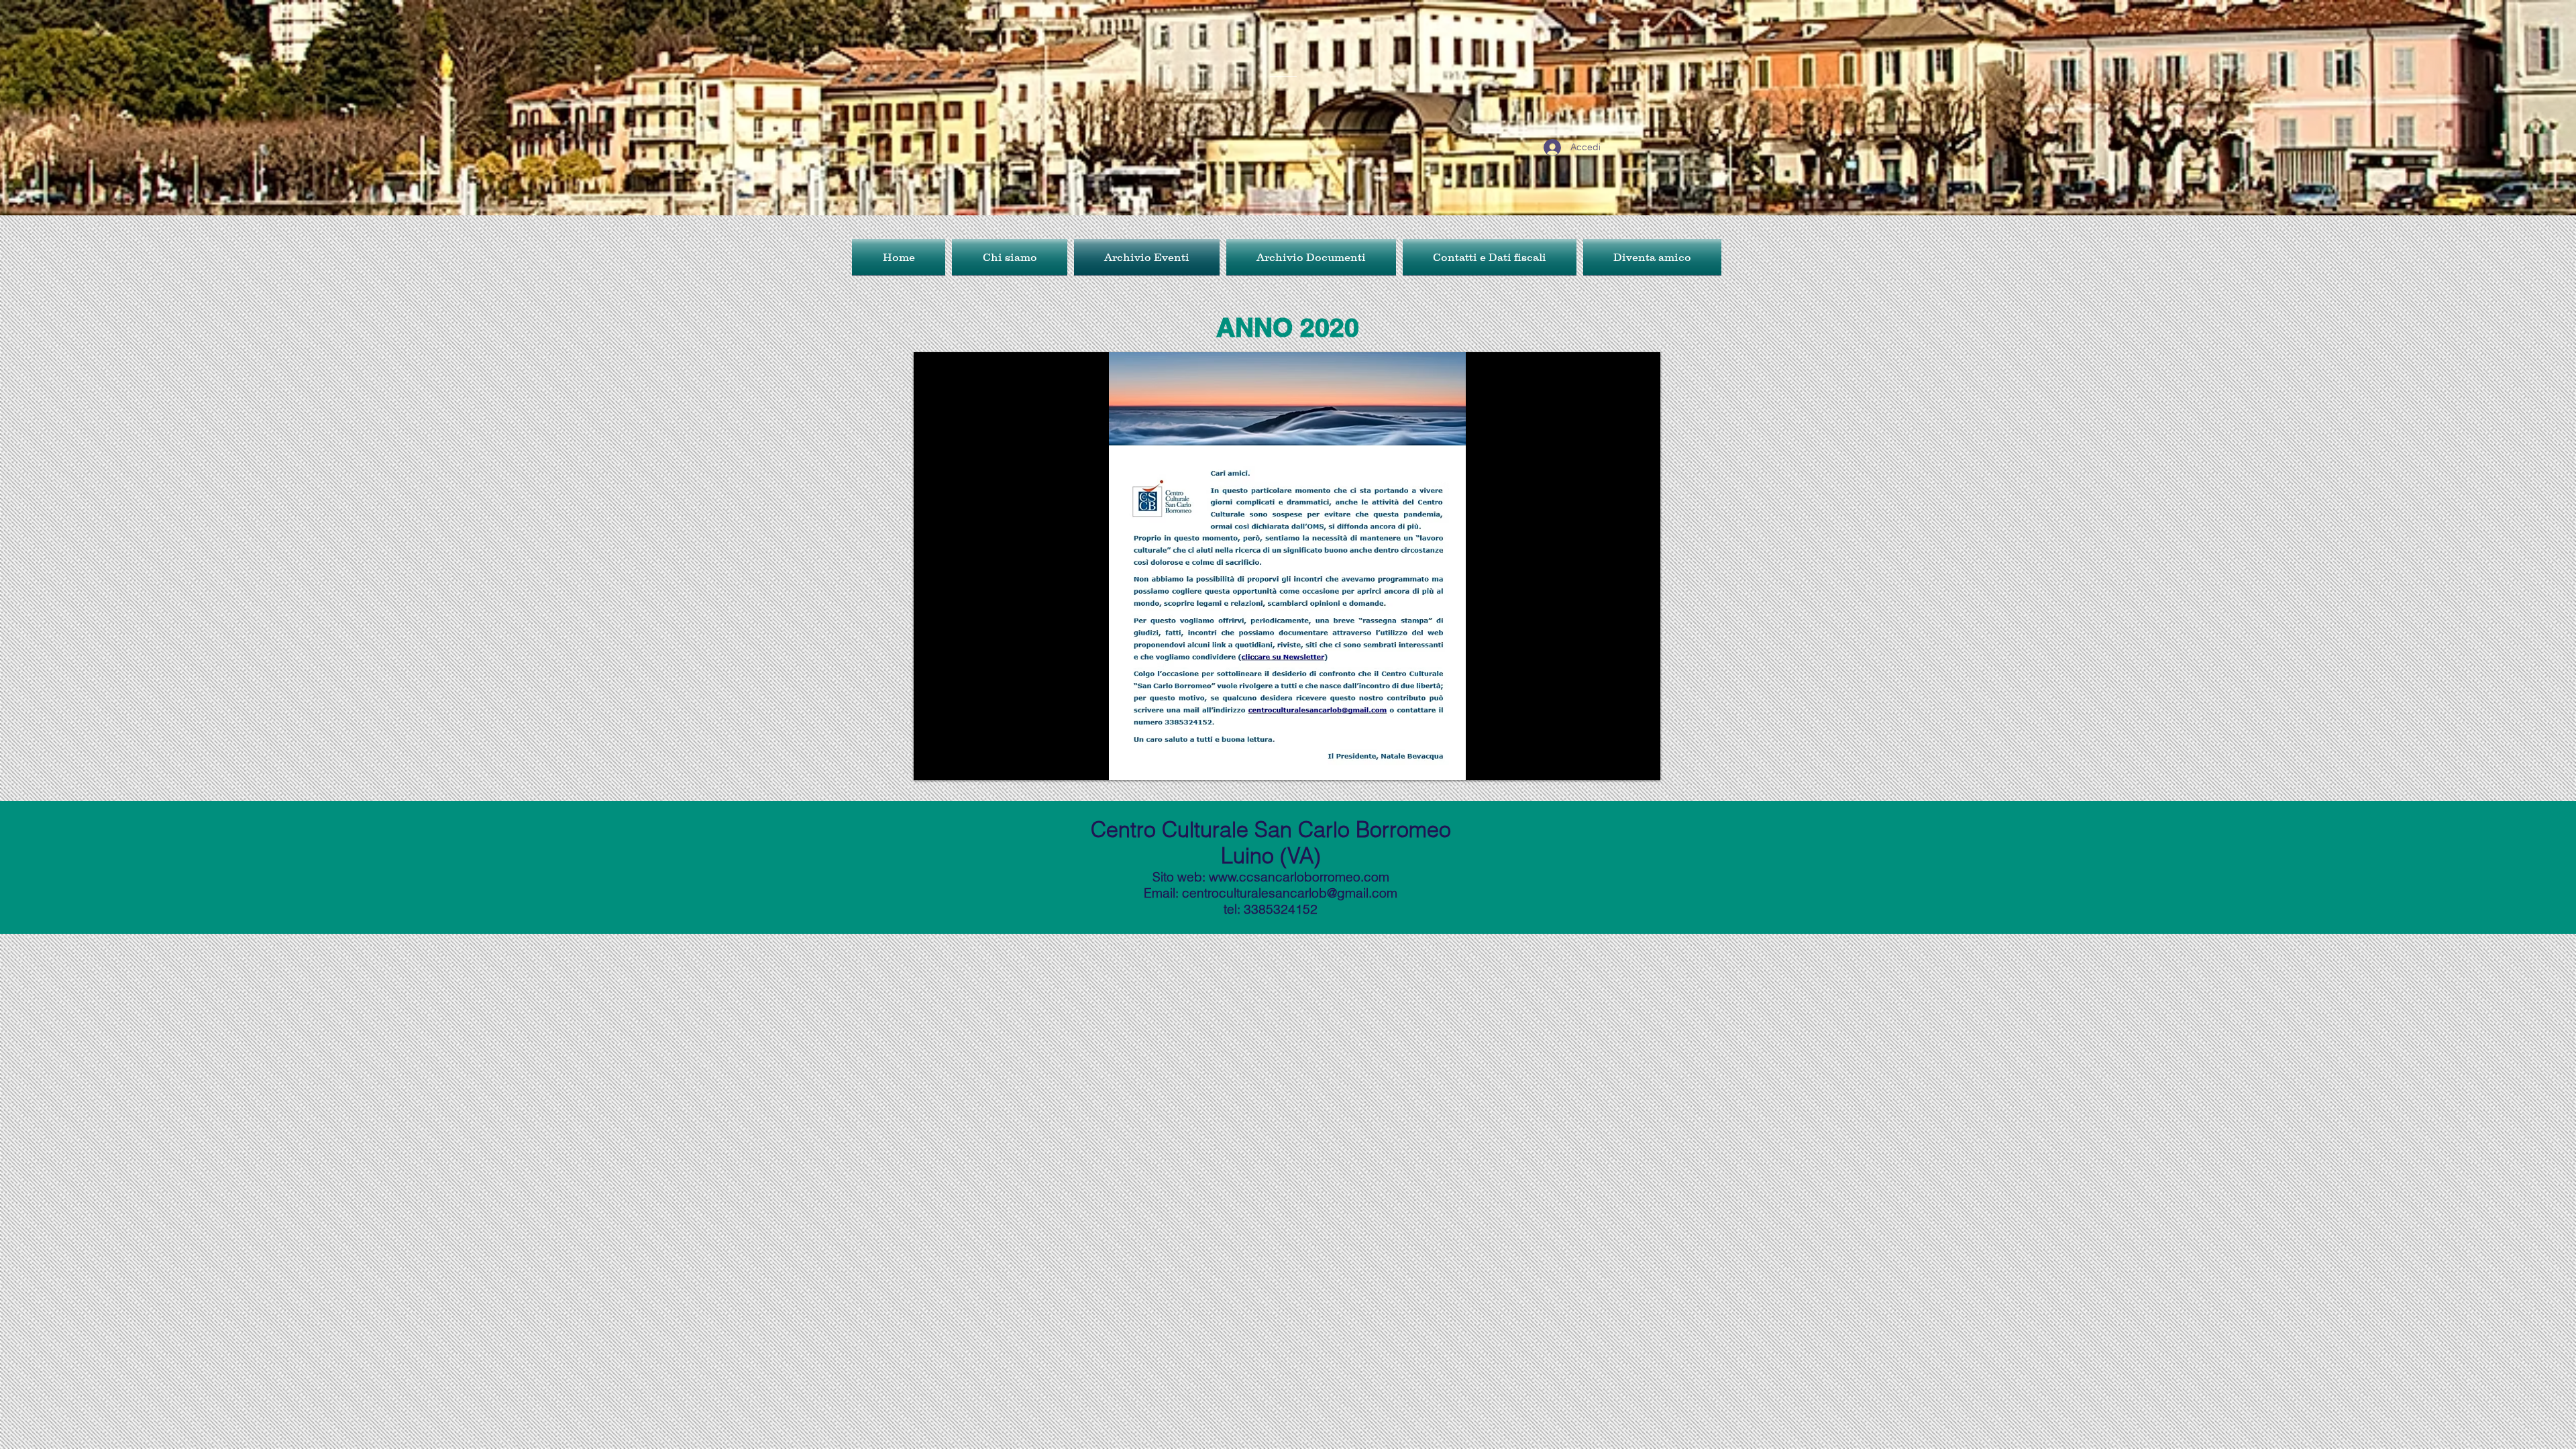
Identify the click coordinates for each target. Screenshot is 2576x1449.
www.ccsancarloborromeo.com (1299, 877)
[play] (1640, 760)
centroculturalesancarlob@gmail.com (1290, 893)
